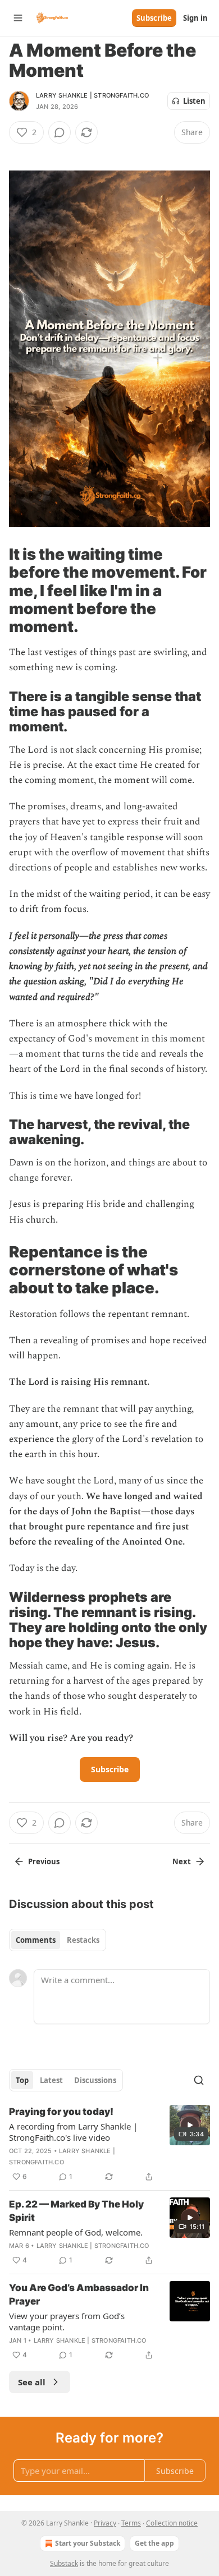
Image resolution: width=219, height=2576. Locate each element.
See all (32, 2382)
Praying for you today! (61, 2112)
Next (182, 1861)
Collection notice (172, 2523)
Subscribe (154, 18)
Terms (131, 2523)
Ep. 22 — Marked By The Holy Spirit (76, 2211)
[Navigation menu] (18, 18)
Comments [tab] (36, 1940)
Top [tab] (22, 2080)
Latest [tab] (51, 2080)
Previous (44, 1861)
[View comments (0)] (60, 132)
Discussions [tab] (95, 2080)
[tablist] (58, 1940)
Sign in (195, 18)
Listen (194, 101)
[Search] (199, 2080)
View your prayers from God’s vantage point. (67, 2321)
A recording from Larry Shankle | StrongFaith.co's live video (73, 2132)
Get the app (154, 2543)
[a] (190, 2125)
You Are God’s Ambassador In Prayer (79, 2294)
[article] (109, 2144)
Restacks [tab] (83, 1940)
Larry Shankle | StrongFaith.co (92, 95)
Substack (64, 2563)
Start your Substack (88, 2543)
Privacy (105, 2523)
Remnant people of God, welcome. (76, 2232)
